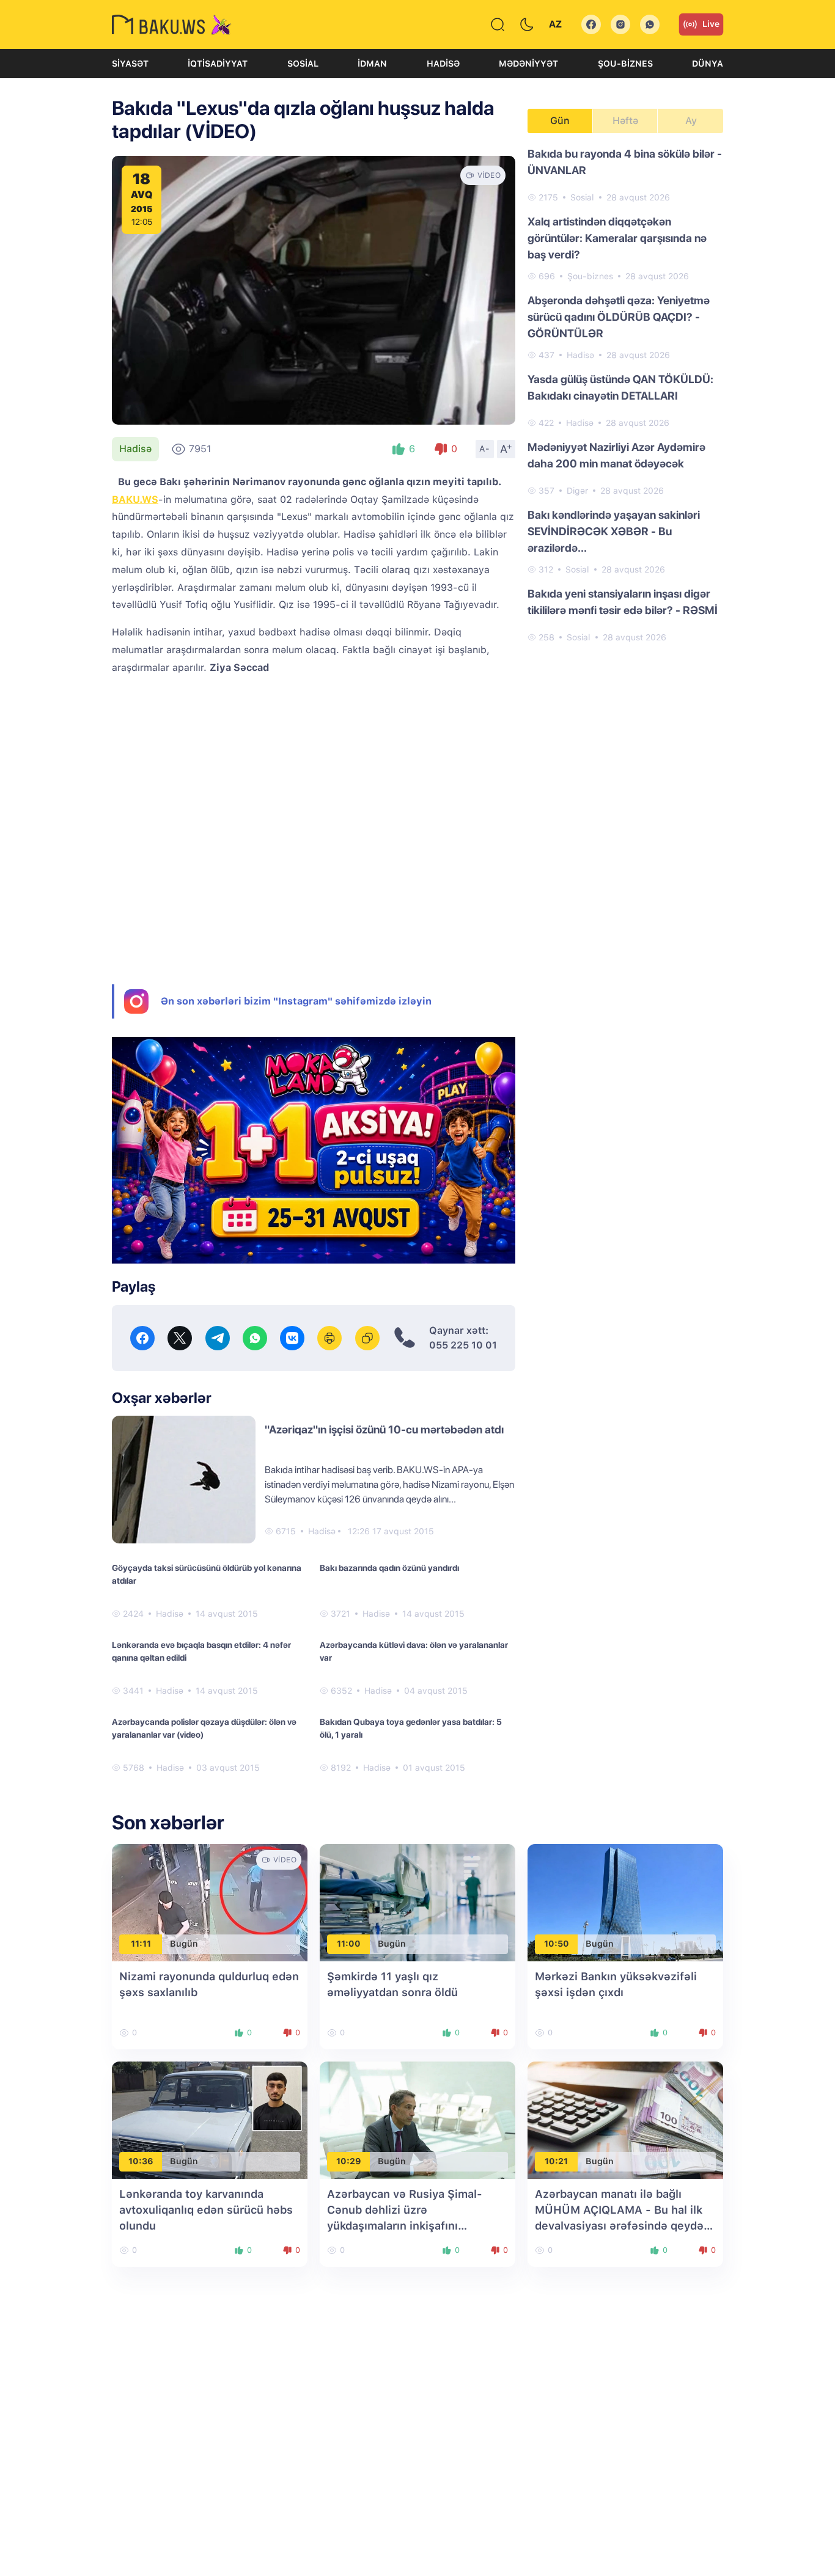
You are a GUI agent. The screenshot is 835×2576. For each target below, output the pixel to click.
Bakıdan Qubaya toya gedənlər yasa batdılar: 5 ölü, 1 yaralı (411, 1728)
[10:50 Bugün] (625, 1902)
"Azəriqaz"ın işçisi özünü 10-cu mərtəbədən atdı (384, 1429)
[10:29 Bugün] (417, 2119)
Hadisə (443, 64)
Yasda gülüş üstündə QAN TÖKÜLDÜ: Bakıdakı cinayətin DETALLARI (620, 387)
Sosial (303, 64)
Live (711, 24)
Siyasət (130, 64)
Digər (577, 491)
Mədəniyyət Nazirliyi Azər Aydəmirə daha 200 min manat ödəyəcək (616, 455)
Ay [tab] (691, 121)
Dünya (708, 64)
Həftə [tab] (625, 121)
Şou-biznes (625, 64)
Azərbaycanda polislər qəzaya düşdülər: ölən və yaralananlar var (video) (204, 1728)
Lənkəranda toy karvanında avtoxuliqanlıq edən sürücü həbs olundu (206, 2210)
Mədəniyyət (528, 64)
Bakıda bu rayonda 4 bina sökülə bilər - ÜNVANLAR (625, 162)
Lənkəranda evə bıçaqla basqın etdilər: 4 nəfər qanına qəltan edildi (201, 1651)
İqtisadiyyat (218, 64)
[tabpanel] (625, 395)
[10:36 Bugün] (210, 2119)
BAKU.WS (135, 499)
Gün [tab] (560, 121)
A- (485, 448)
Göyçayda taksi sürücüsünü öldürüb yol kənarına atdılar (207, 1574)
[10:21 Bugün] (625, 2119)
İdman (372, 64)
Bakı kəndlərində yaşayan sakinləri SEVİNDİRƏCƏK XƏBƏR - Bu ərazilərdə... (614, 531)
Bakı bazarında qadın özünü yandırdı (389, 1568)
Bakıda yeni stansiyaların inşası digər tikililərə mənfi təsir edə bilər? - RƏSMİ (623, 602)
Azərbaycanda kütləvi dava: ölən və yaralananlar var (414, 1651)
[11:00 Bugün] (417, 1902)
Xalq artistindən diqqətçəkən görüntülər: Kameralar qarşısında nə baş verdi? (617, 238)
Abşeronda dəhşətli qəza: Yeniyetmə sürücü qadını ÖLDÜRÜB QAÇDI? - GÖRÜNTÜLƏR (619, 317)
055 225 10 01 (463, 1345)
